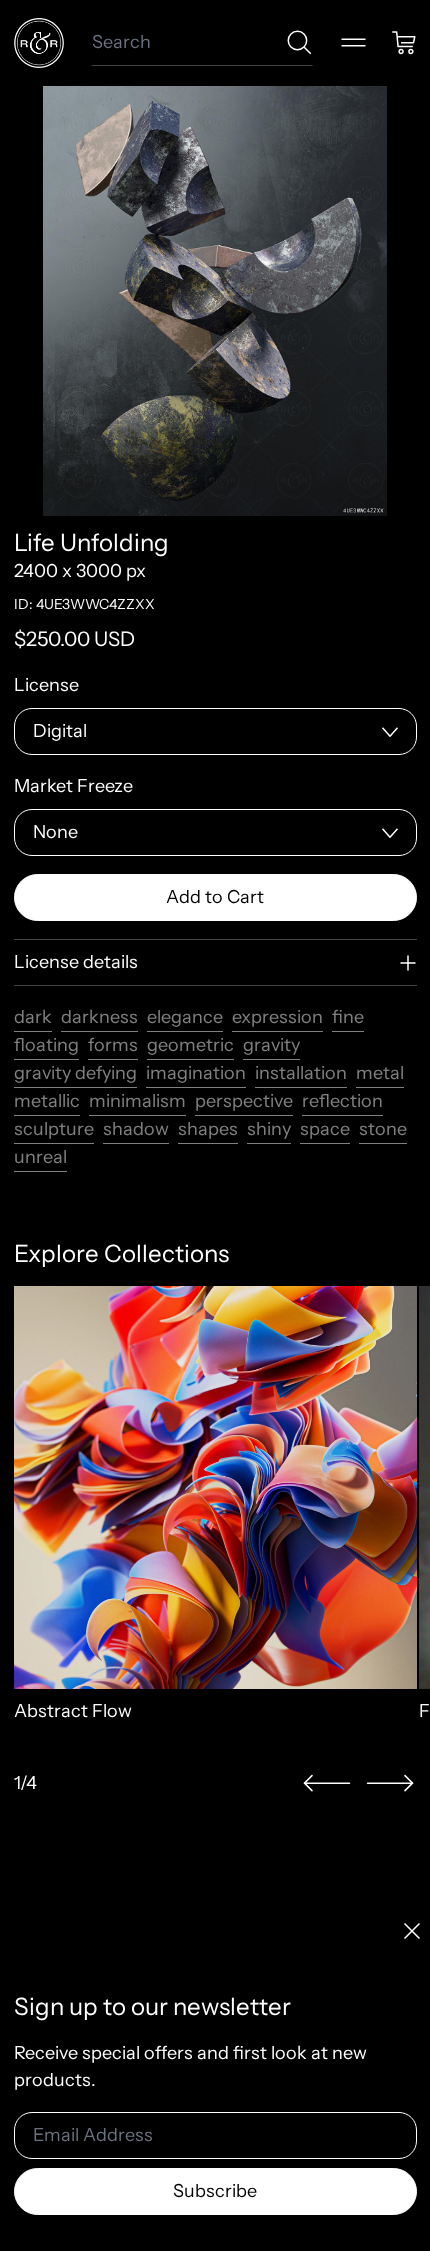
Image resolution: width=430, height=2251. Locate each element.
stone (383, 1129)
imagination (196, 1073)
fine (348, 1017)
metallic (47, 1101)
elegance (185, 1017)
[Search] (299, 42)
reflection (342, 1101)
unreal (40, 1157)
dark (33, 1017)
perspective (244, 1101)
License (46, 685)
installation (301, 1073)
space (325, 1129)
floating (46, 1045)
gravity (271, 1045)
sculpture (54, 1129)
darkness (99, 1017)
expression (277, 1017)
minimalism (137, 1101)
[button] (327, 1783)
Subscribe (215, 2191)
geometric (190, 1045)
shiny (269, 1129)
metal (380, 1073)
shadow (136, 1129)
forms (113, 1045)
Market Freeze (73, 786)
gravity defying (75, 1073)
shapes (208, 1129)
